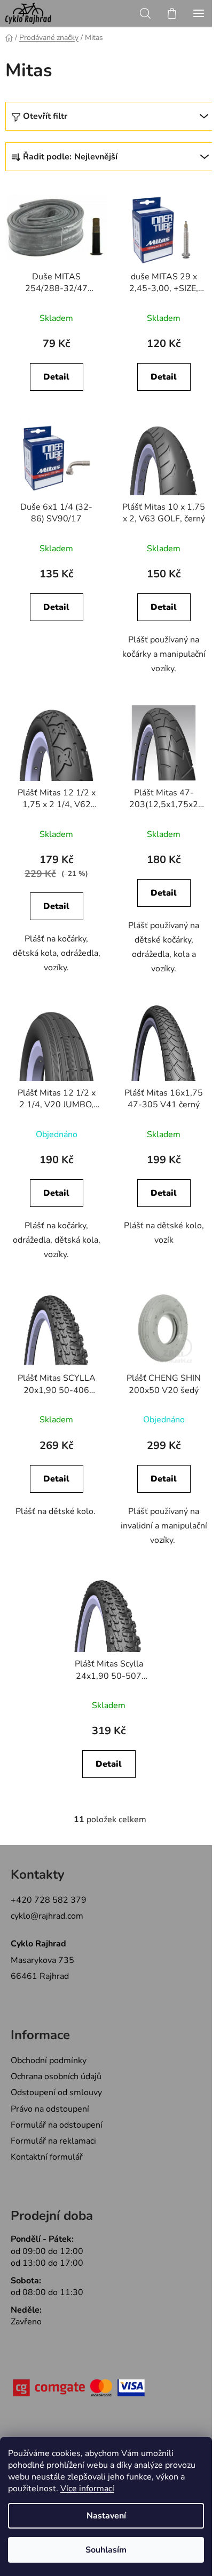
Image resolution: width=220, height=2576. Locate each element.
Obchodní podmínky (49, 2060)
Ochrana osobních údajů (56, 2076)
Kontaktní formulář (47, 2157)
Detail (56, 377)
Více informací (87, 2489)
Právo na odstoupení (50, 2109)
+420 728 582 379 (49, 1900)
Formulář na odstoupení (57, 2125)
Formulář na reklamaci (53, 2141)
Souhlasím (106, 2550)
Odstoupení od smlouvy (56, 2092)
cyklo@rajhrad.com (47, 1916)
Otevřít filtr (45, 116)
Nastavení (106, 2516)
